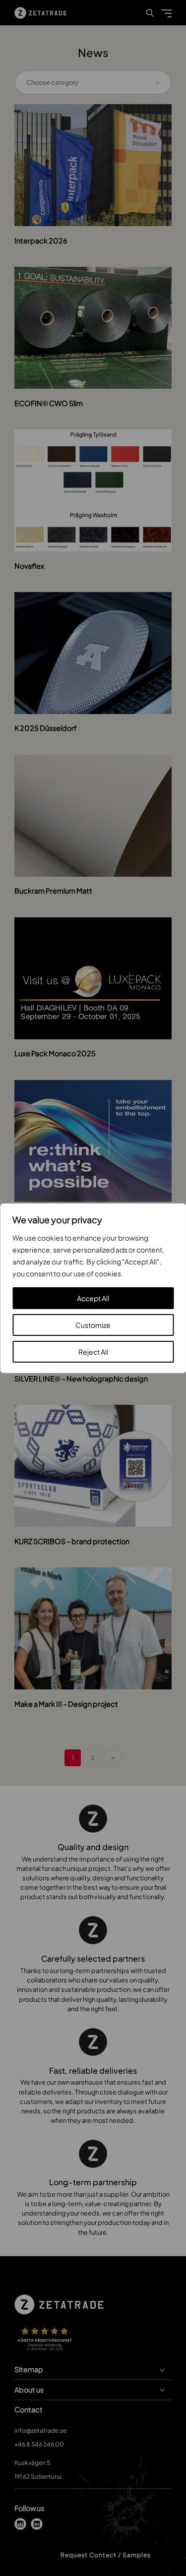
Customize (93, 1325)
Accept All (93, 1298)
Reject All (93, 1352)
